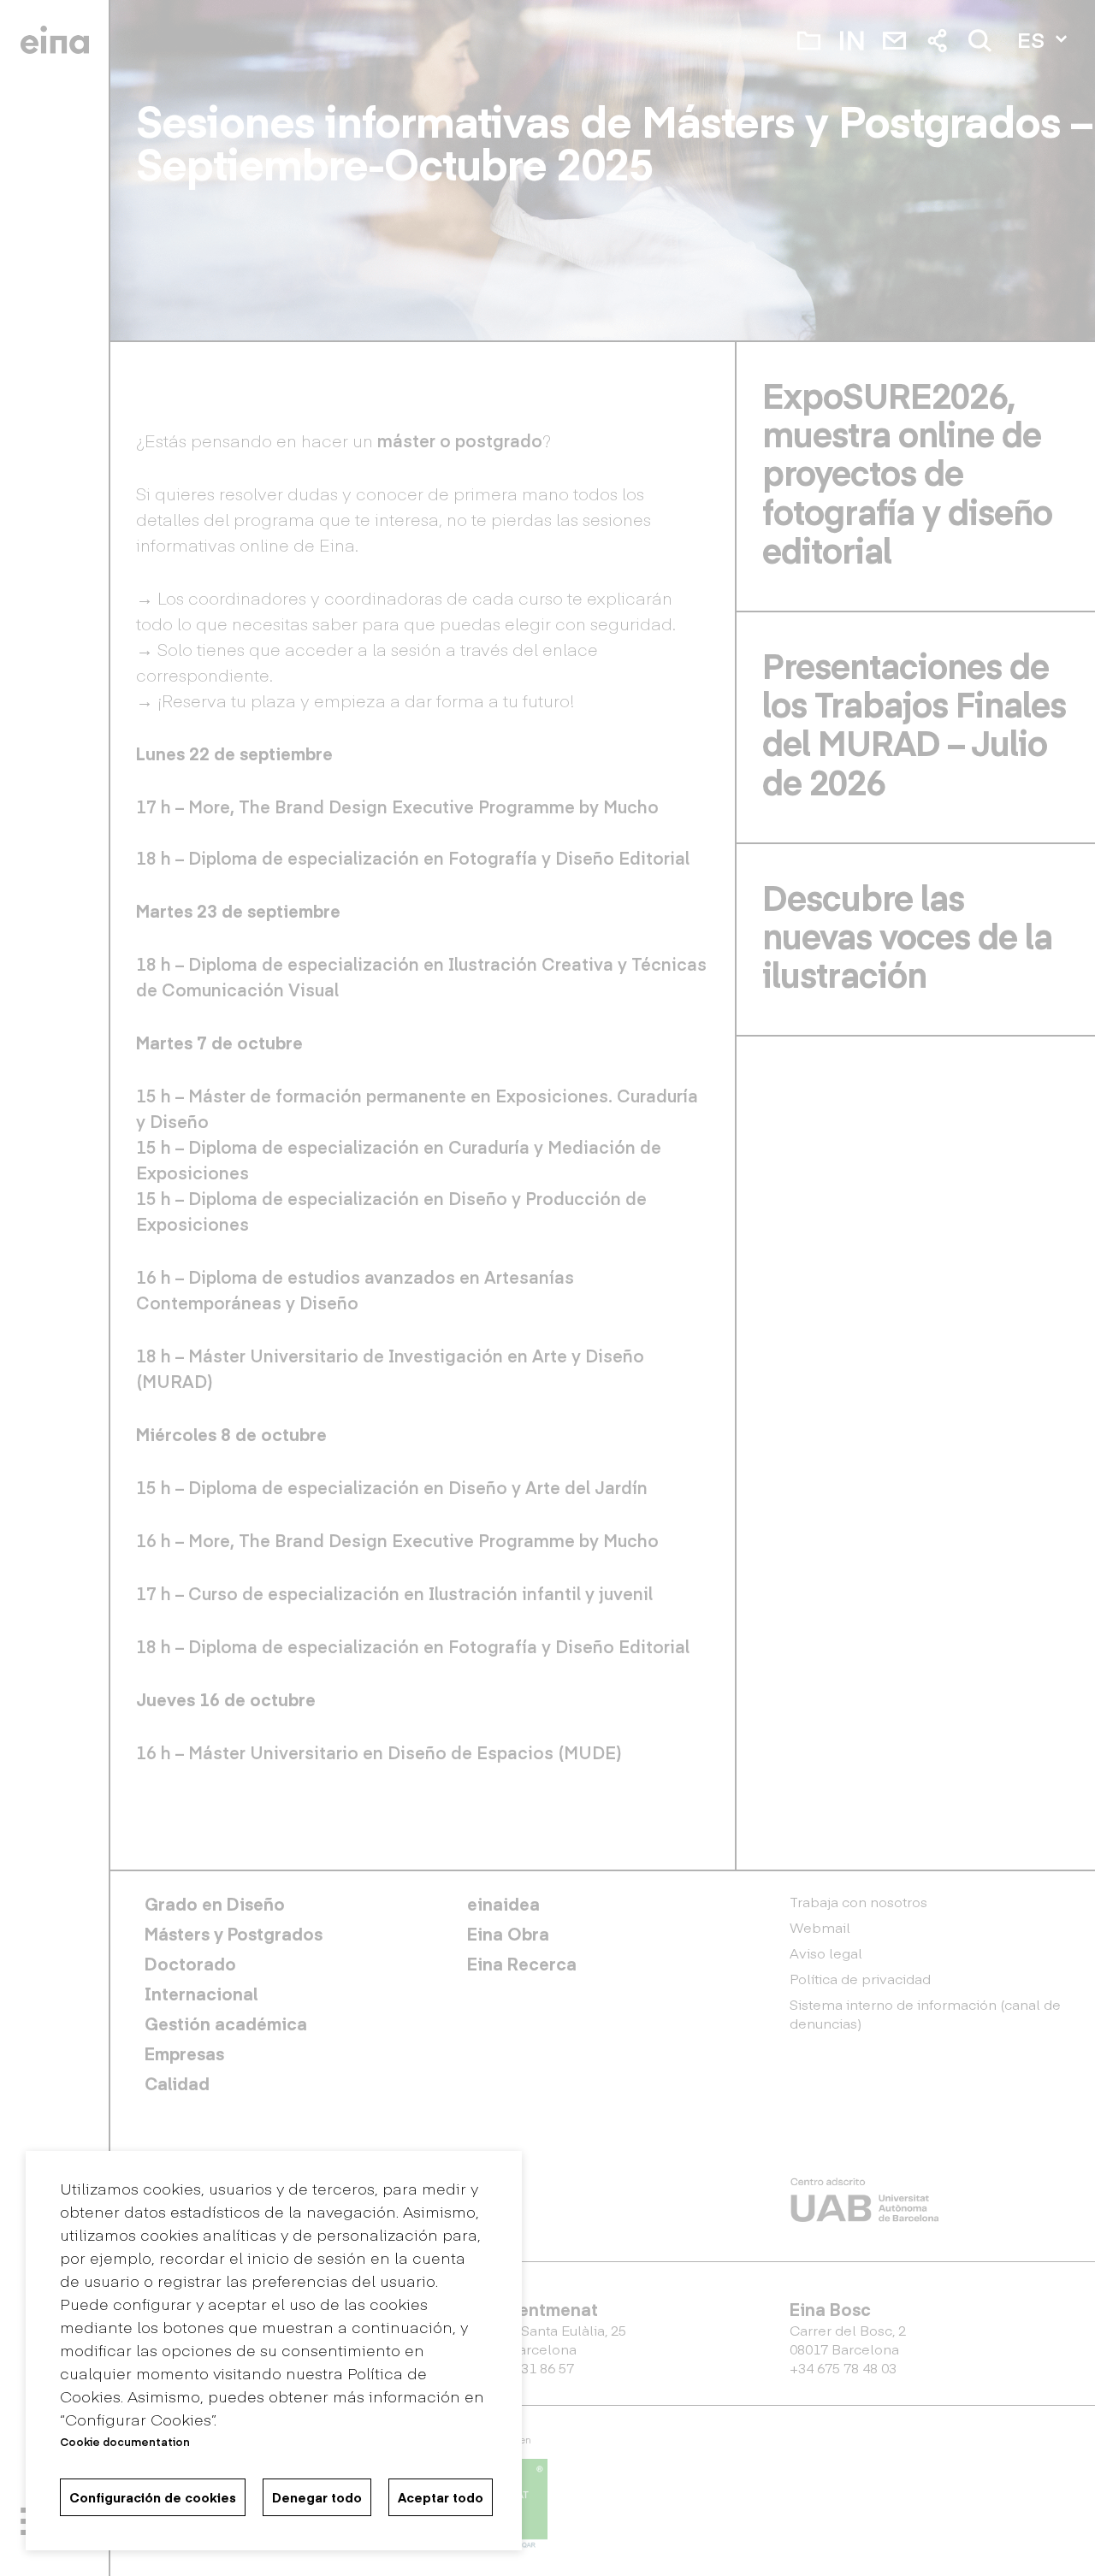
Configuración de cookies (153, 2497)
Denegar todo (317, 2497)
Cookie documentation (125, 2441)
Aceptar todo (441, 2497)
